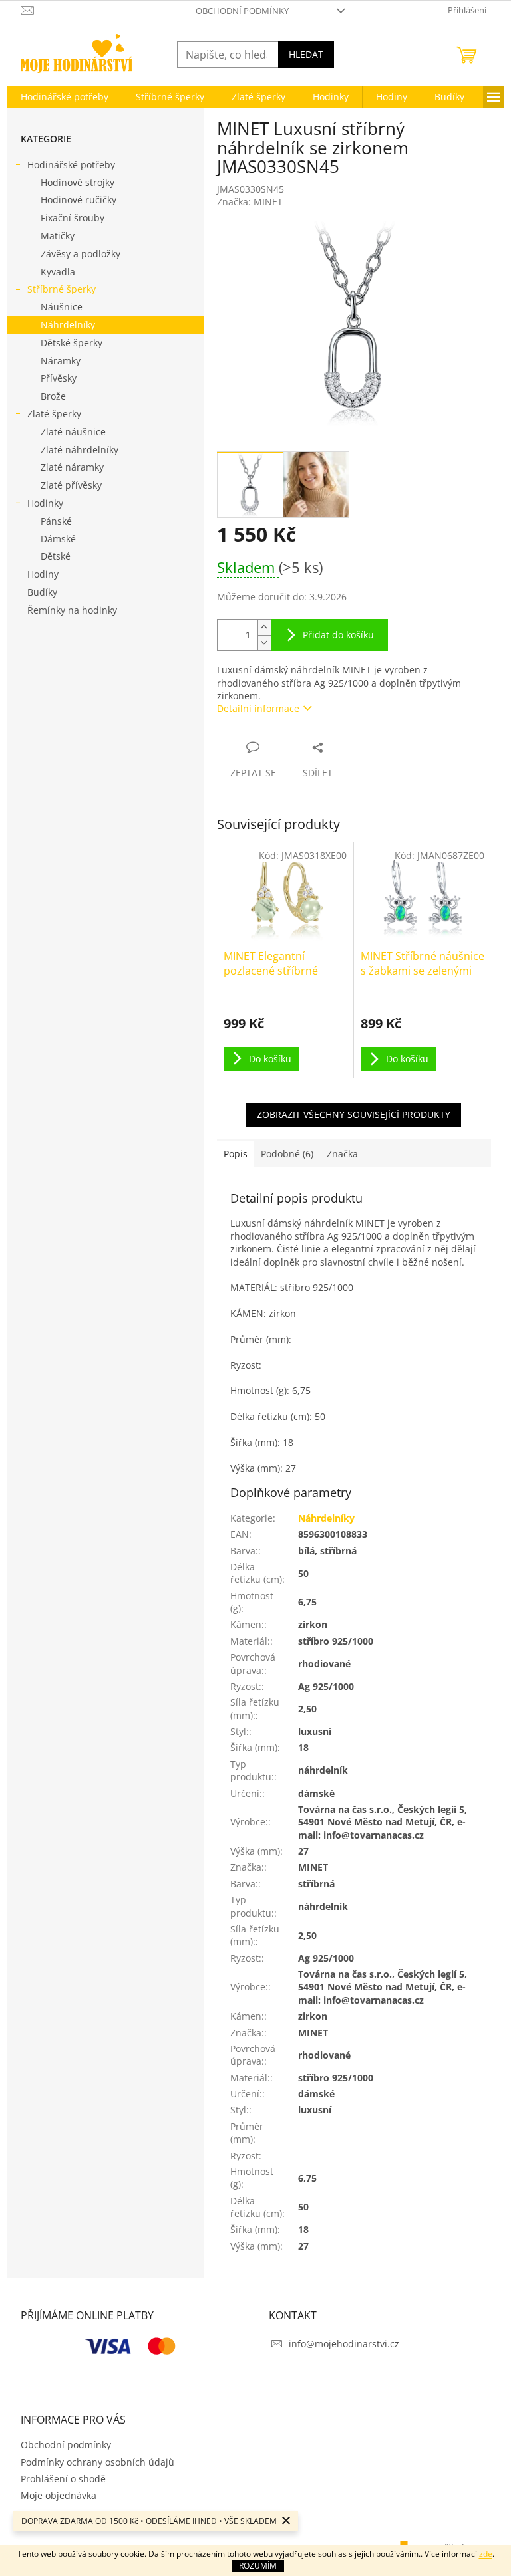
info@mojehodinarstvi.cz (344, 2344)
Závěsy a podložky (81, 254)
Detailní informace (258, 708)
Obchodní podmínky (242, 11)
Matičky (58, 236)
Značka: (250, 202)
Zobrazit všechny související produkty (354, 1114)
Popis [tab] (236, 1154)
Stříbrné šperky (62, 289)
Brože (53, 396)
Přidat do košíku (338, 635)
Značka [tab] (342, 1154)
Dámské (58, 539)
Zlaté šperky (54, 414)
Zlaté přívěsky (71, 485)
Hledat (306, 54)
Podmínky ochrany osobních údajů (97, 2462)
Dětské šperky (72, 343)
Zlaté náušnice (73, 432)
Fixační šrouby (73, 218)
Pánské (56, 521)
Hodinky (45, 503)
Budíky (42, 592)
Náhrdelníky (68, 325)
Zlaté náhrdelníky (80, 450)
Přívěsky (59, 378)
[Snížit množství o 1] (264, 643)
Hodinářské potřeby (71, 165)
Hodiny (43, 574)
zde (486, 2554)
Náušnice (62, 307)
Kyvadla (58, 272)
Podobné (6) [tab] (287, 1154)
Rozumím (258, 2566)
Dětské (56, 556)
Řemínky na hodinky (72, 610)
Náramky (61, 361)
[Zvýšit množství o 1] (264, 627)
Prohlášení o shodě (63, 2479)
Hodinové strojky (78, 182)
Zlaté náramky (72, 467)
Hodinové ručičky (79, 200)
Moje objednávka (59, 2495)
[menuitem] (65, 97)
